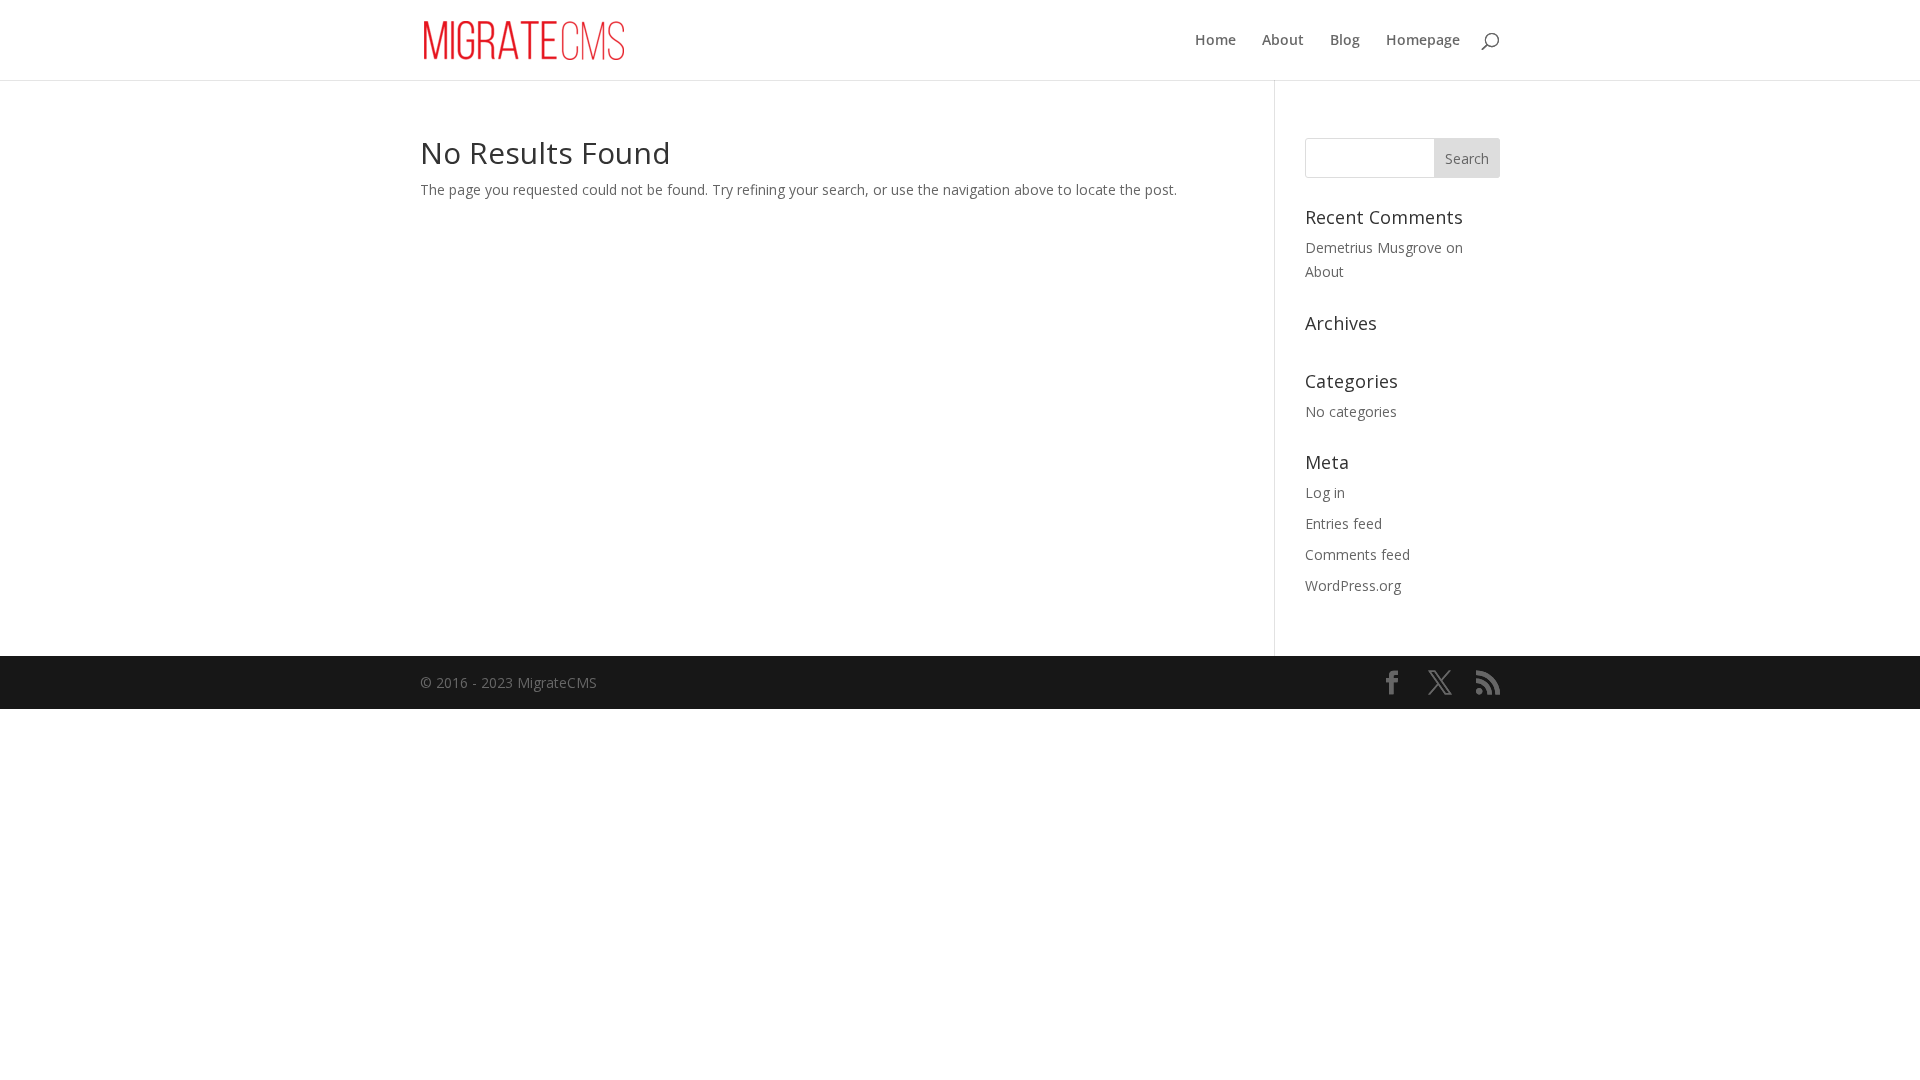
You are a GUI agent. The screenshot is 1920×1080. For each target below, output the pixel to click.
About (1283, 41)
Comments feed (1357, 554)
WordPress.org (1353, 585)
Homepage (1423, 41)
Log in (1325, 492)
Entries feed (1343, 523)
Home (1215, 41)
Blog (1345, 41)
